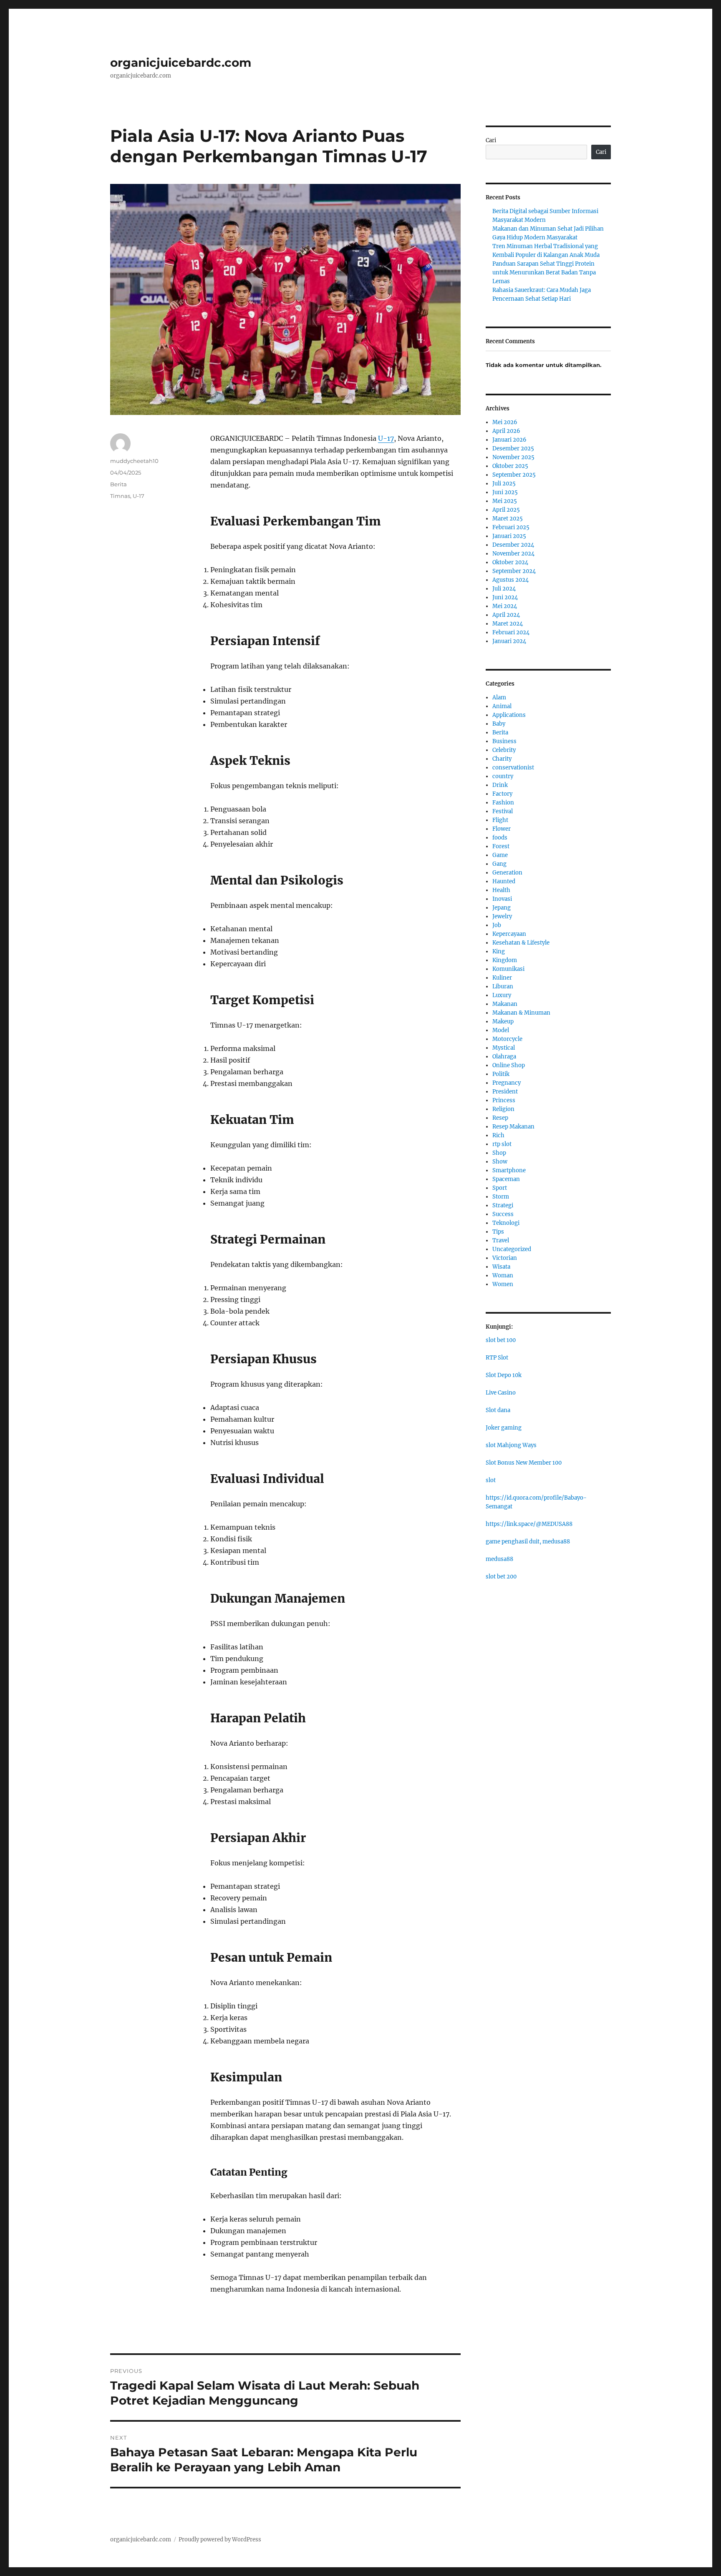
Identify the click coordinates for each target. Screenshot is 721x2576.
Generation (507, 873)
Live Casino (501, 1393)
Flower (502, 829)
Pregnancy (507, 1083)
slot (491, 1480)
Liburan (503, 986)
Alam (499, 697)
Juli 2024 (504, 589)
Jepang (502, 908)
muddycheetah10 (134, 461)
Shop (499, 1153)
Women (503, 1284)
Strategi (503, 1205)
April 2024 (506, 615)
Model (501, 1030)
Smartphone (509, 1170)
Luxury (502, 995)
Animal (502, 706)
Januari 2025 (509, 536)
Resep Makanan (513, 1127)
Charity (502, 759)
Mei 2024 (505, 606)
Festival (503, 811)
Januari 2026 (509, 440)
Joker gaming (504, 1428)
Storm (501, 1197)
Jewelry (502, 916)
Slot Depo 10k (504, 1375)
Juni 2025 (505, 492)
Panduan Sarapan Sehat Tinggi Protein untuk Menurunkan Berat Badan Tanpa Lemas (544, 273)
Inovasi (502, 899)
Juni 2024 (505, 597)
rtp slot (502, 1144)
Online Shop (509, 1065)
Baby (499, 724)
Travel (501, 1240)
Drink (500, 785)
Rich (498, 1135)
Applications (509, 715)
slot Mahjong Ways (511, 1445)
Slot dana (498, 1410)
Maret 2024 (508, 624)
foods (500, 838)
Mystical (504, 1048)
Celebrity (504, 750)
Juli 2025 (504, 484)
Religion (503, 1109)
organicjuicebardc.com (181, 63)
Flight (500, 820)
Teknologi (506, 1223)
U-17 (386, 438)
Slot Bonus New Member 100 (524, 1463)
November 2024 (513, 554)
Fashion (503, 803)
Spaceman (506, 1179)
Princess (504, 1100)
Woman (503, 1275)
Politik (501, 1074)
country (503, 776)
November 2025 (513, 457)
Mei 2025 (505, 501)
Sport (500, 1188)
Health (501, 890)
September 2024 (514, 571)
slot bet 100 (501, 1340)
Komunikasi (508, 969)
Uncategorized (512, 1249)
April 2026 (506, 431)
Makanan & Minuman (521, 1013)
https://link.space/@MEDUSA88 (529, 1524)
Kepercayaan (509, 934)
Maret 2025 (508, 519)
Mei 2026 (505, 422)
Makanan (505, 1004)
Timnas (120, 496)
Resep (500, 1118)
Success (503, 1214)
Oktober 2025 (510, 466)
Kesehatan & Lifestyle (521, 943)
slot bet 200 (501, 1577)
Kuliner (502, 978)
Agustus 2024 (510, 580)
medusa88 (499, 1559)
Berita (118, 484)
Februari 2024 (511, 632)
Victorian (505, 1258)
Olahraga (504, 1057)
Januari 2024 (509, 641)
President (505, 1092)
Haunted (504, 881)
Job (497, 925)
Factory (502, 794)
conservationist (513, 768)
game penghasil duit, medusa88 (528, 1542)
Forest (501, 846)
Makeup (503, 1022)
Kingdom (505, 960)
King (499, 951)
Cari (491, 140)
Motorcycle (507, 1039)
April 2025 (506, 510)
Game (500, 855)
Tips (498, 1232)
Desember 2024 (513, 545)
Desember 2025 (513, 449)
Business (504, 741)
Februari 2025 (511, 527)
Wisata (501, 1267)
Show (500, 1162)
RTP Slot (497, 1358)
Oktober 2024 (510, 562)
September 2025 (514, 475)
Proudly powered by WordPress (220, 2540)
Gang (499, 864)
